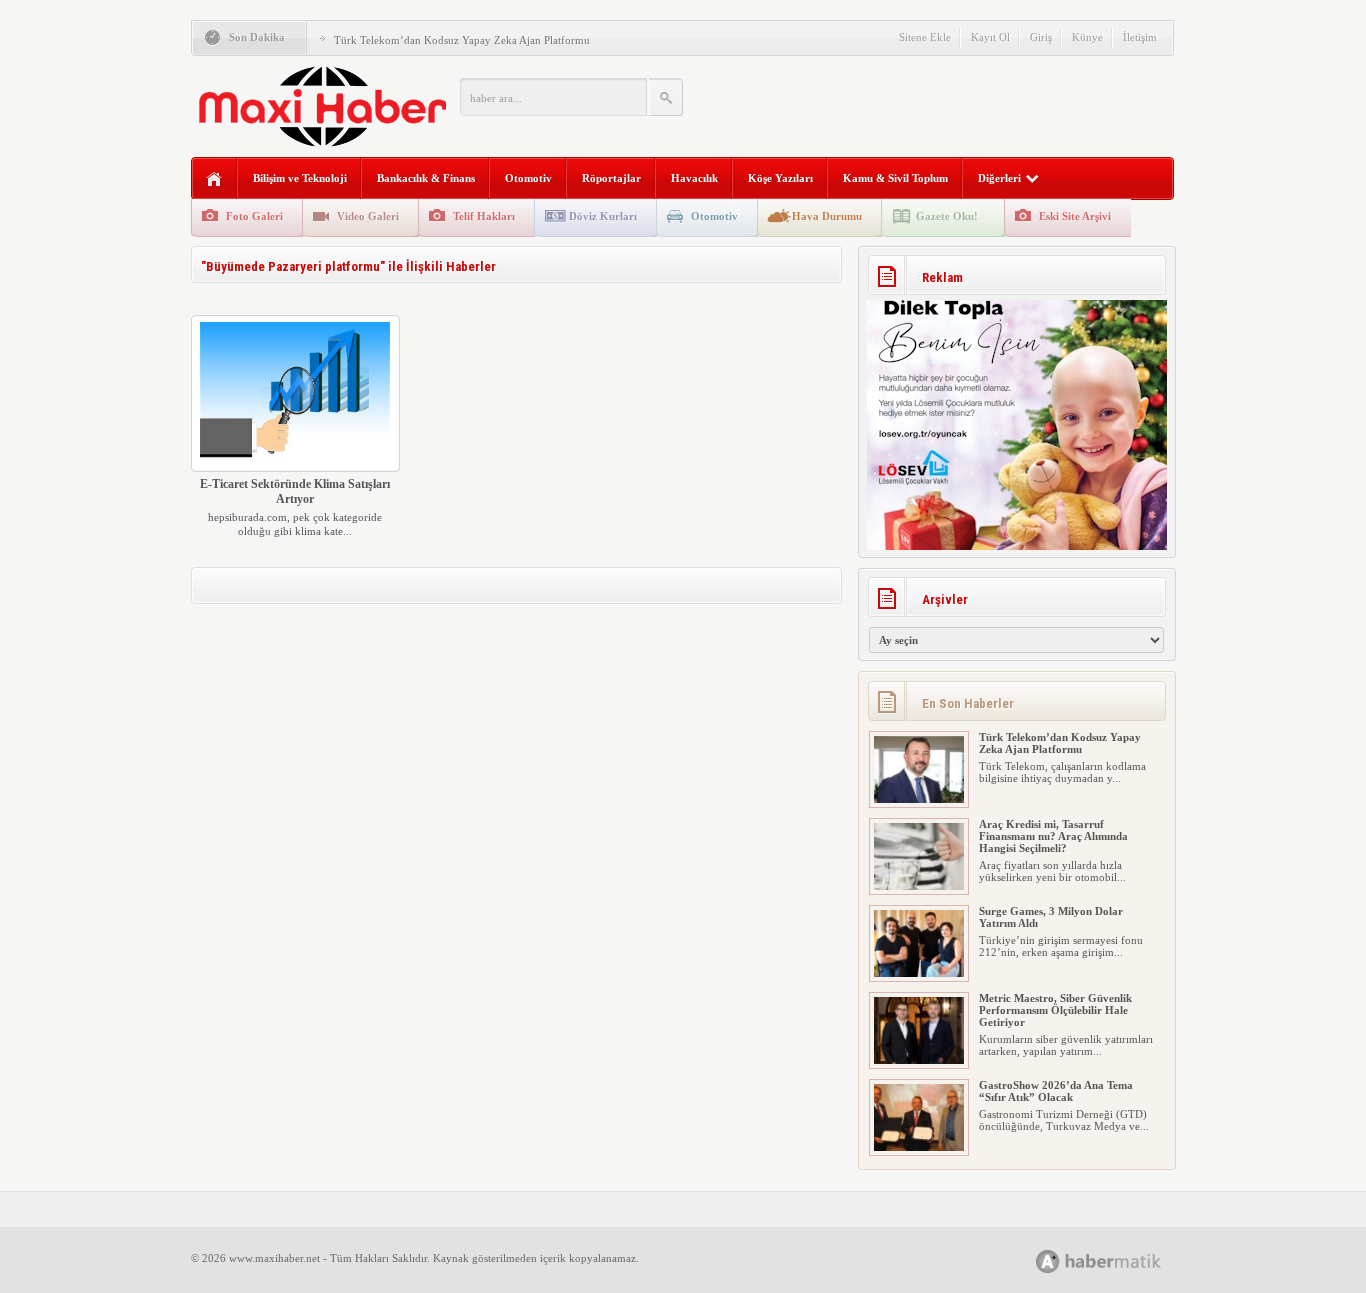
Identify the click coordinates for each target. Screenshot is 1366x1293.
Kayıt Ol (990, 37)
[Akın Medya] (1048, 1261)
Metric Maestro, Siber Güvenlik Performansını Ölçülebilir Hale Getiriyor (1055, 1010)
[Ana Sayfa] (214, 179)
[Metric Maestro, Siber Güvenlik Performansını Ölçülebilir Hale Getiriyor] (919, 1060)
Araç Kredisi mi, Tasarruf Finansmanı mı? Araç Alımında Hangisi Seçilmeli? (1053, 836)
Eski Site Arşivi (1075, 216)
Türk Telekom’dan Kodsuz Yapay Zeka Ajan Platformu (462, 40)
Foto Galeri (254, 216)
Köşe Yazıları (780, 178)
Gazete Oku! (947, 216)
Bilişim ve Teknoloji (300, 178)
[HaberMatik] (1120, 1260)
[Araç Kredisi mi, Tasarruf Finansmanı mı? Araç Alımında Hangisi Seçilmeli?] (919, 886)
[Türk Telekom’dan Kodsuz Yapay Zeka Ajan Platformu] (919, 799)
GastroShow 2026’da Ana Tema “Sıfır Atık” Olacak (1056, 1091)
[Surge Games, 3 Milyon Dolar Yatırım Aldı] (919, 973)
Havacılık (694, 178)
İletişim (1140, 37)
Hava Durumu (827, 216)
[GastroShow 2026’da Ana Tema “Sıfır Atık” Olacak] (919, 1147)
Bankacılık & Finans (426, 178)
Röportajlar (611, 178)
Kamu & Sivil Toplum (895, 178)
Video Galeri (368, 216)
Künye (1087, 37)
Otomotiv (528, 178)
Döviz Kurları (603, 216)
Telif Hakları (484, 216)
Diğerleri (999, 178)
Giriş (1041, 37)
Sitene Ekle (925, 37)
